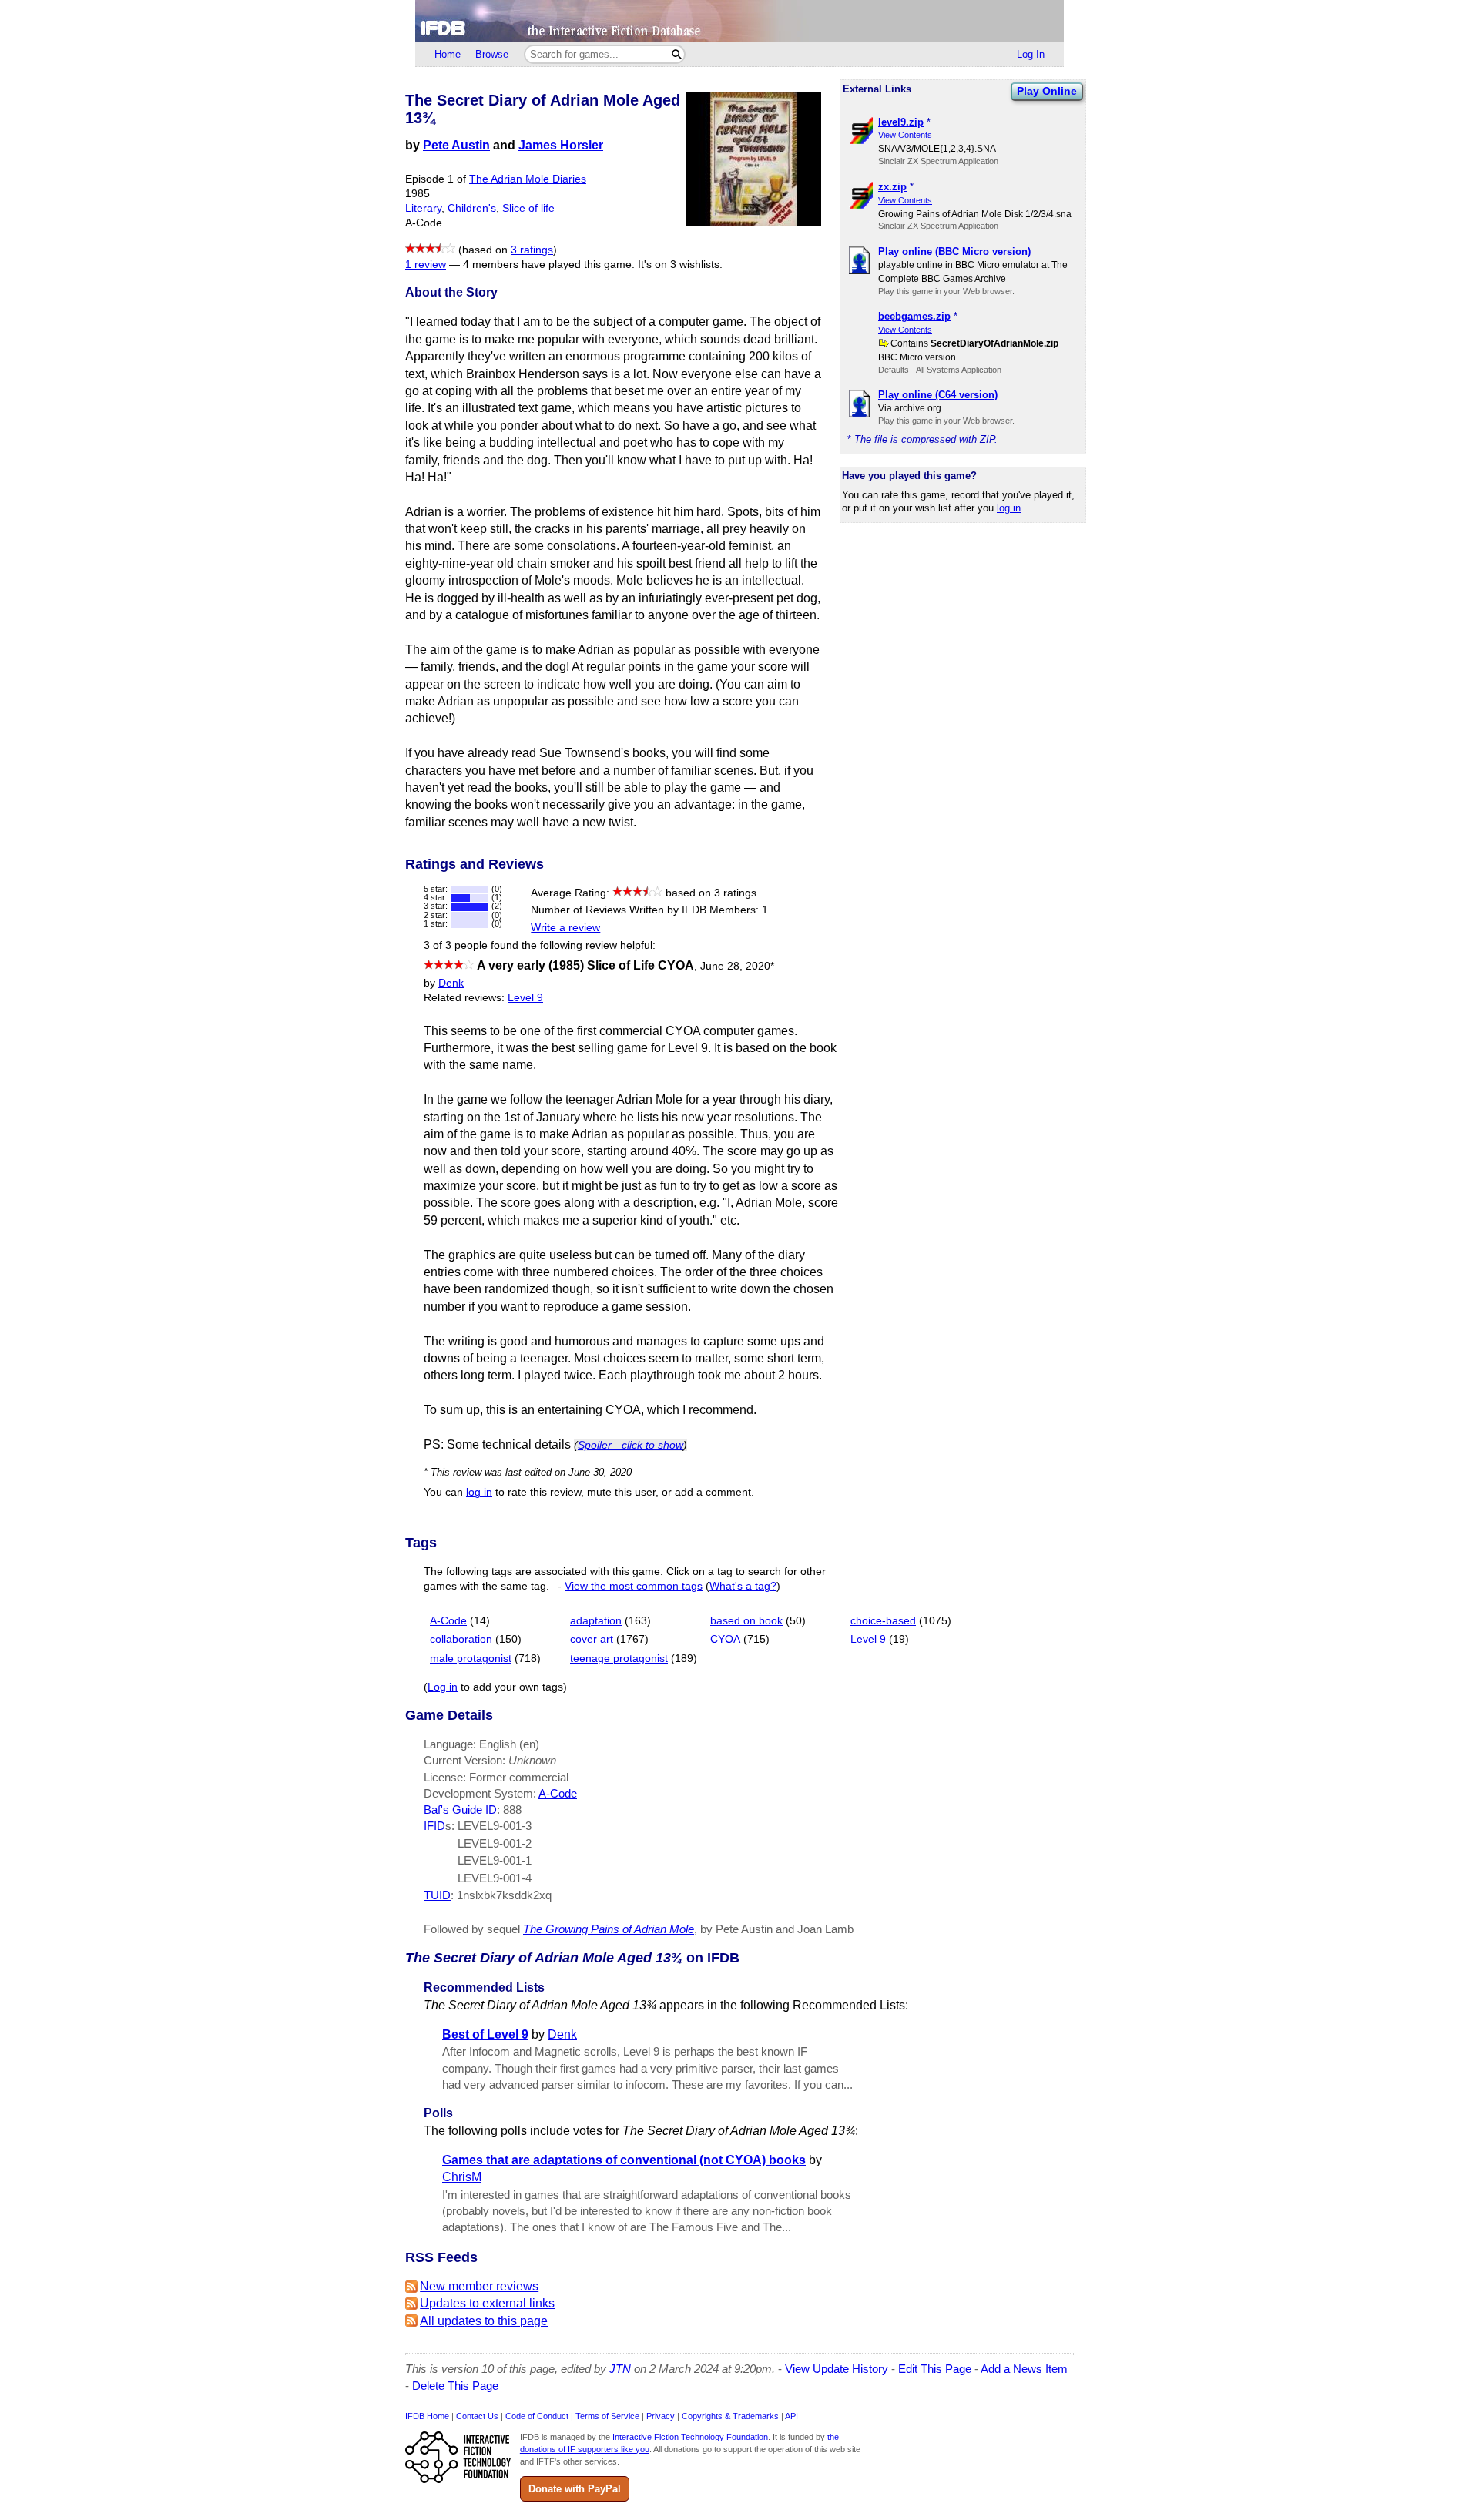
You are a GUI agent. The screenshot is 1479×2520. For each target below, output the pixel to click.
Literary (423, 208)
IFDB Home (427, 2416)
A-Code (448, 1621)
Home (448, 54)
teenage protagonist (619, 1659)
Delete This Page (455, 2386)
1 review (426, 265)
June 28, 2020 (737, 966)
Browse (492, 54)
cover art (592, 1639)
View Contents (905, 135)
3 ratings (532, 250)
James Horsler (561, 145)
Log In (1031, 54)
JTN (620, 2369)
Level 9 (525, 998)
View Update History (837, 2369)
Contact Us (477, 2416)
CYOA (725, 1639)
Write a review (565, 928)
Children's (472, 208)
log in (1009, 508)
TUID (437, 1895)
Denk (451, 983)
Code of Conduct (537, 2416)
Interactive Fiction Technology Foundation (690, 2437)
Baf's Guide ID (460, 1810)
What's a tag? (743, 1586)
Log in (443, 1687)
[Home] (739, 21)
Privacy (661, 2416)
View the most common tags (634, 1586)
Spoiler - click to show (631, 1445)
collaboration (461, 1639)
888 (512, 1810)
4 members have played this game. (549, 265)
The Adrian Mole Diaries (528, 179)
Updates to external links (487, 2303)
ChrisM (462, 2177)
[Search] (677, 54)
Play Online (1047, 91)
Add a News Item (1024, 2369)
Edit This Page (935, 2369)
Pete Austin (456, 145)
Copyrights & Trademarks (730, 2416)
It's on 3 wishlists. (680, 265)
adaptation (596, 1621)
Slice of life (528, 208)
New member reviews (479, 2286)
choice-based (883, 1621)
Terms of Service (607, 2416)
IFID (434, 1826)
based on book (746, 1621)
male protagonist (471, 1659)
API (791, 2416)
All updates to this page (484, 2321)
